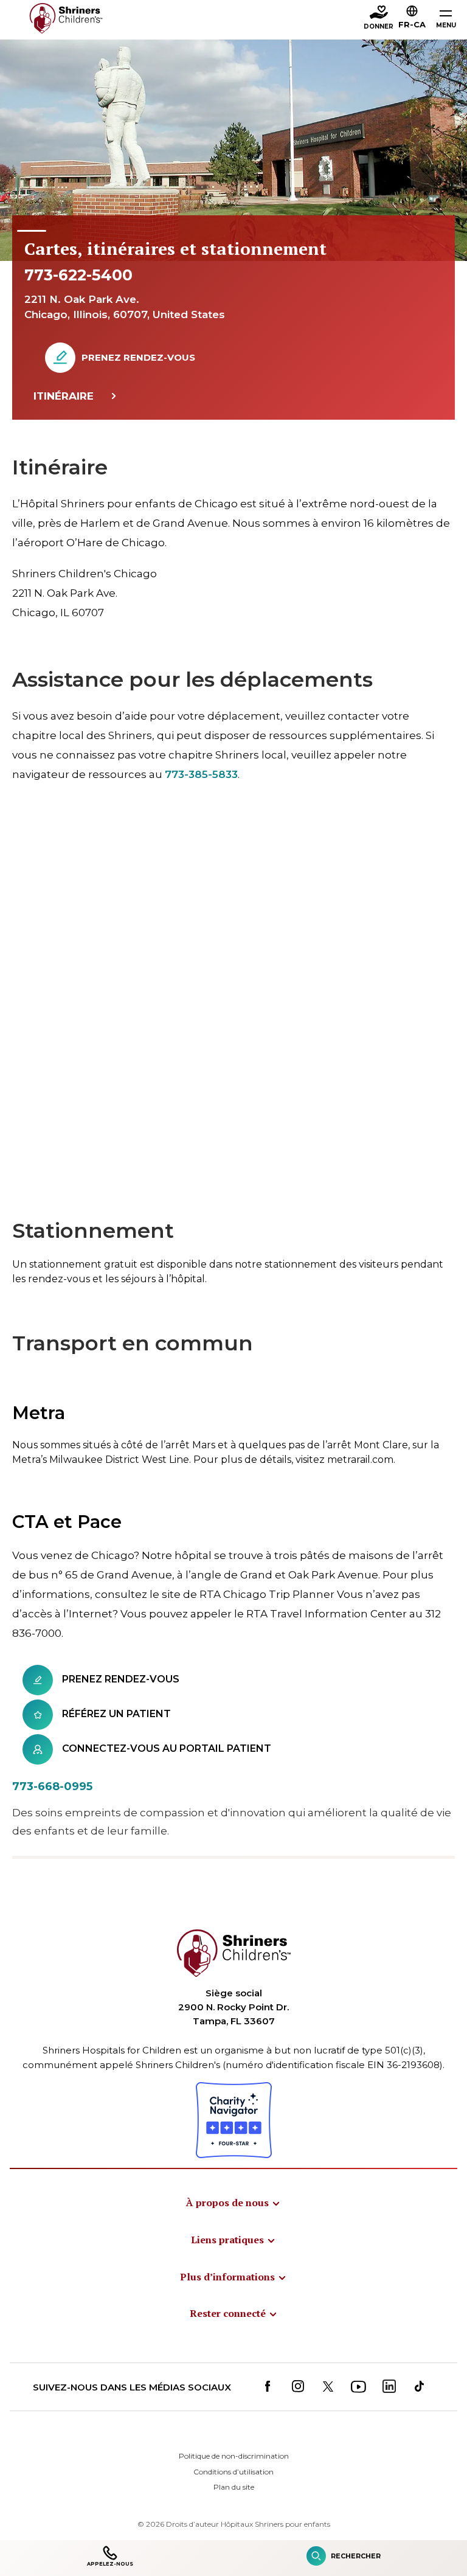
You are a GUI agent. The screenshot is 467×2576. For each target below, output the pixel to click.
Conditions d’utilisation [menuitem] (233, 2472)
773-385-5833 (201, 774)
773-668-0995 (52, 1786)
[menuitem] (233, 2203)
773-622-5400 (78, 275)
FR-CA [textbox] (412, 24)
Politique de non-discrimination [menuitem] (234, 2456)
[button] (412, 19)
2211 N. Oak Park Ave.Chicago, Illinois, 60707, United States (125, 307)
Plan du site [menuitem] (234, 2487)
